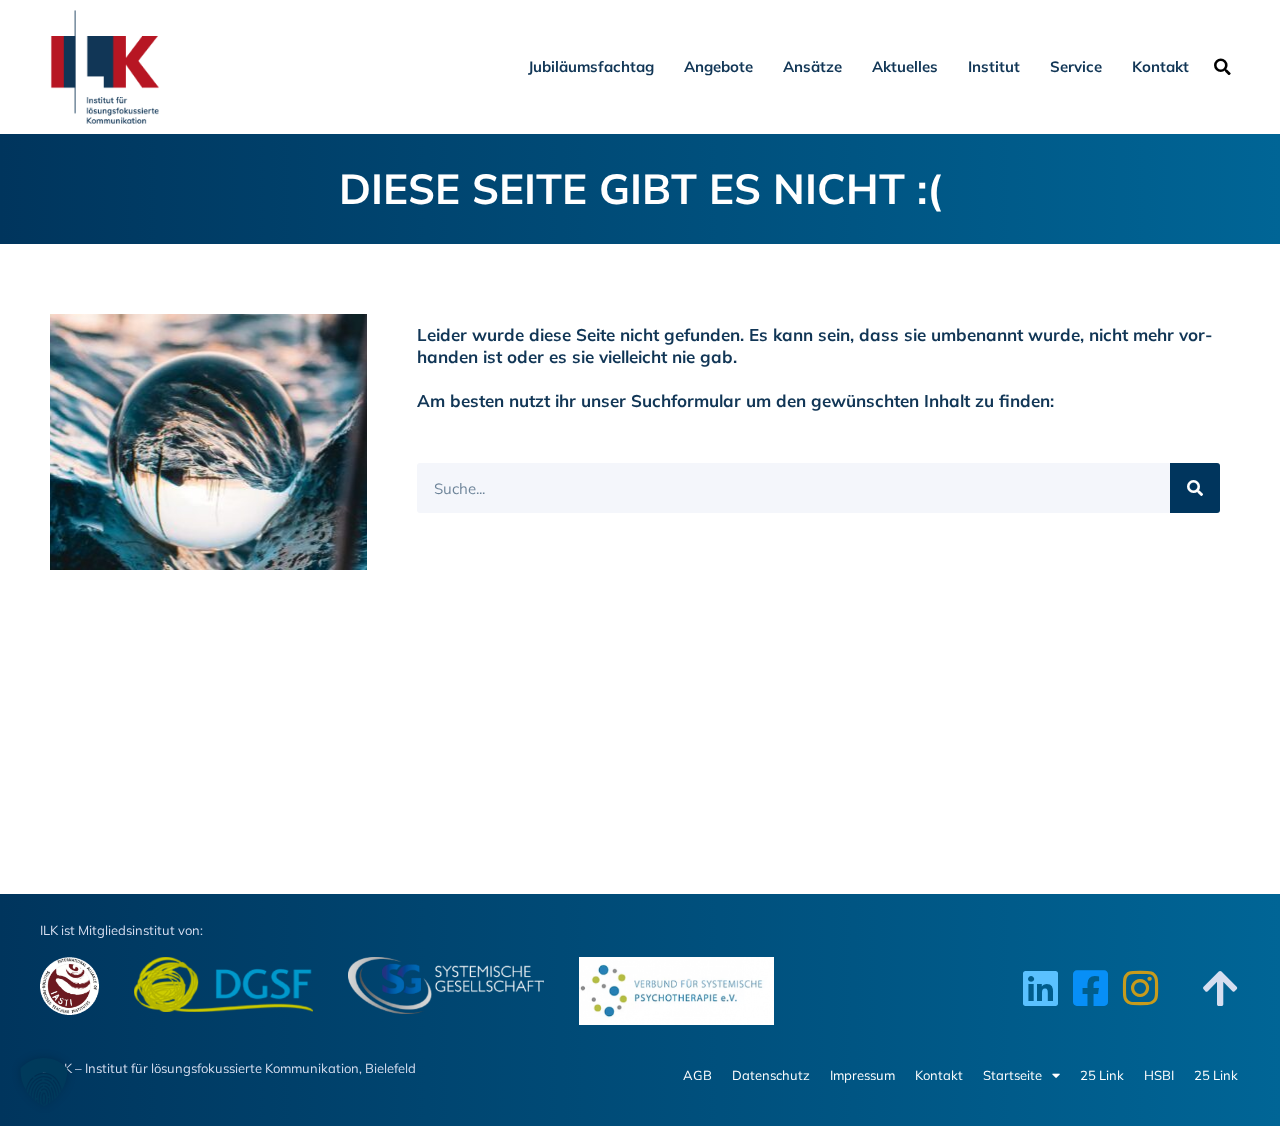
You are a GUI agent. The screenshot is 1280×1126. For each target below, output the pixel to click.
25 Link (1102, 1075)
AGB (697, 1075)
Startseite (1012, 1075)
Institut (994, 66)
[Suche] (1195, 488)
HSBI (1159, 1075)
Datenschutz (771, 1075)
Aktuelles (905, 66)
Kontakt (1160, 66)
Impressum (862, 1075)
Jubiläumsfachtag (591, 66)
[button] (1222, 67)
